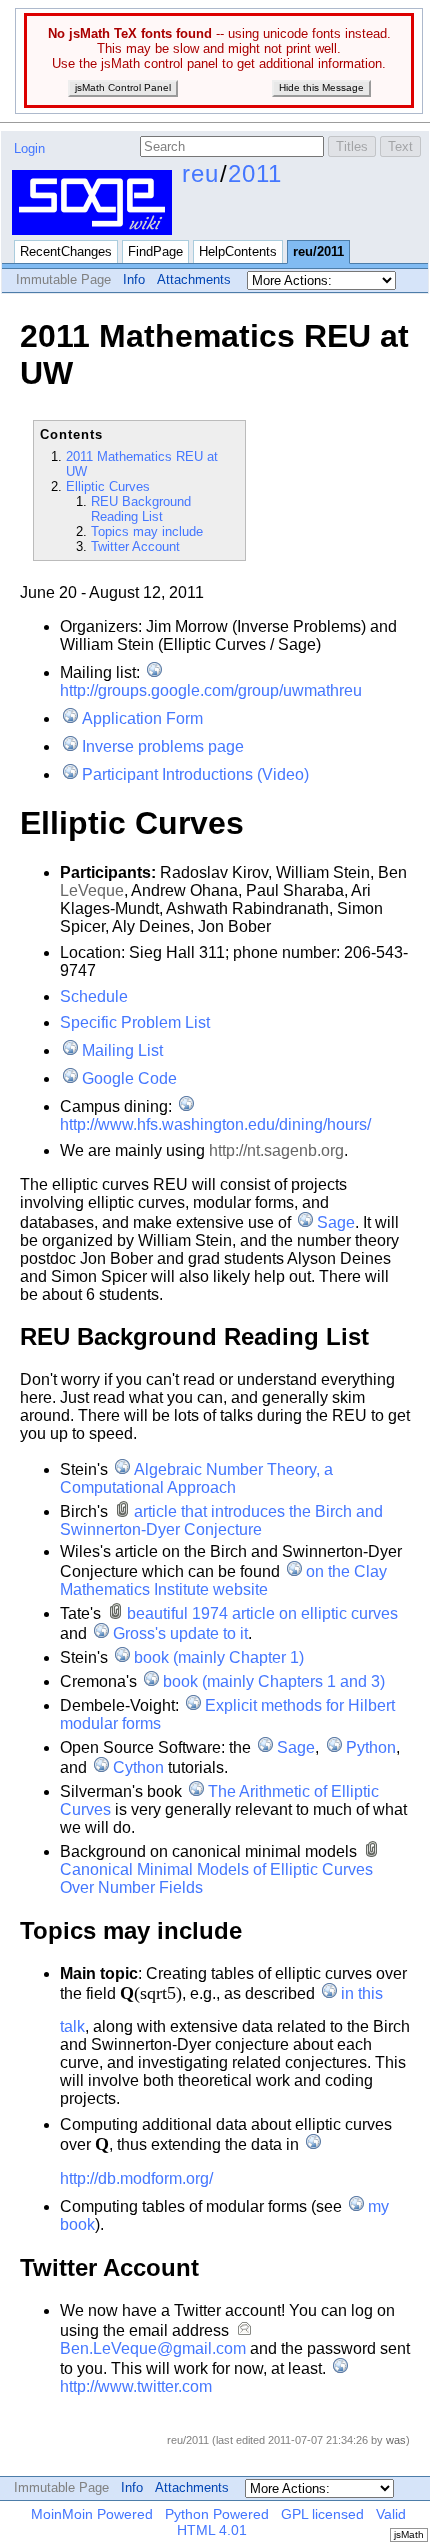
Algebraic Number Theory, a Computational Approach (196, 1478)
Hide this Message (321, 87)
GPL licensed (322, 2514)
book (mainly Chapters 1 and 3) (274, 1681)
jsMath (409, 2534)
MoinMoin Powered (92, 2514)
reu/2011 (318, 251)
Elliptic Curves (108, 486)
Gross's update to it (180, 1633)
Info (134, 279)
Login (29, 148)
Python (370, 1747)
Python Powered (217, 2514)
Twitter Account (135, 546)
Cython (138, 1767)
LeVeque (92, 890)
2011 (255, 173)
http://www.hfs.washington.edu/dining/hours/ (215, 1124)
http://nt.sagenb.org (276, 1150)
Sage (336, 1222)
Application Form (142, 718)
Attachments (194, 279)
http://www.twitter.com (136, 2386)
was (396, 2440)
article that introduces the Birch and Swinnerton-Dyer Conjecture (221, 1520)
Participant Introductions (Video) (195, 774)
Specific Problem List (135, 1022)
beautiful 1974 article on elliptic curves (262, 1613)
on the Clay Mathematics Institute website (223, 1580)
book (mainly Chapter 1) (219, 1657)
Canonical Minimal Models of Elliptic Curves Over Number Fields (216, 1878)
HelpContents (238, 251)
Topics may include (147, 531)
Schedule (94, 996)
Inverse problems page (163, 746)
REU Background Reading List (141, 509)
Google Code (129, 1078)
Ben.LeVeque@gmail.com (153, 2348)
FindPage (155, 251)
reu (201, 173)
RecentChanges (66, 251)
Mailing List (122, 1050)
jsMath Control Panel (123, 87)
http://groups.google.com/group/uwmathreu (211, 690)
